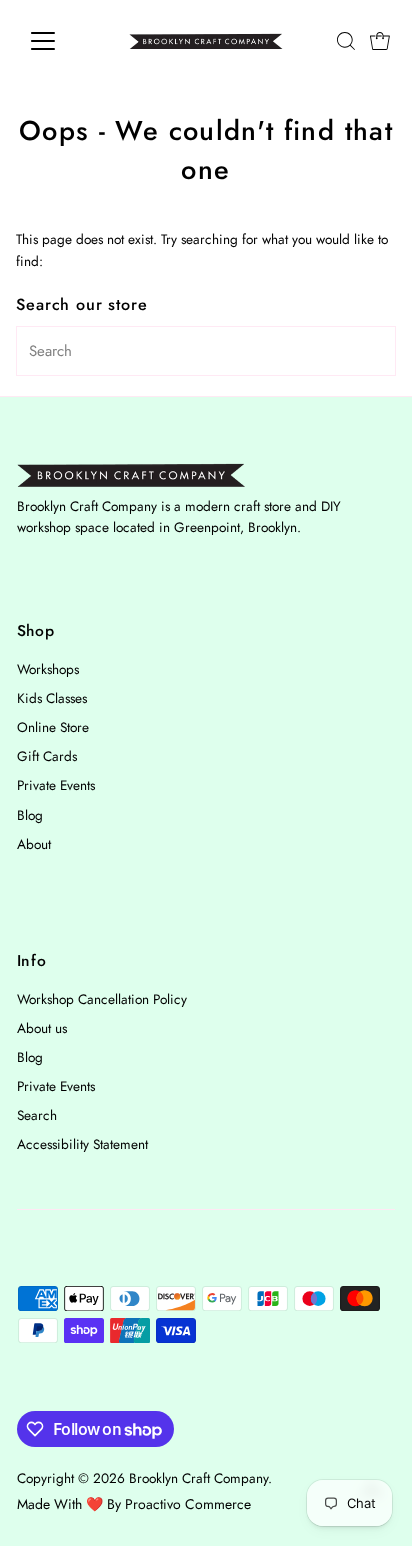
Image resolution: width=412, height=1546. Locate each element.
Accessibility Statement (82, 1144)
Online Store (53, 727)
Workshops (48, 669)
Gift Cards (47, 756)
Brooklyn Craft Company (198, 1478)
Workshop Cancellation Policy (102, 999)
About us (42, 1028)
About (34, 844)
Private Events (56, 785)
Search (37, 1115)
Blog (30, 815)
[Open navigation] (61, 41)
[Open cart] (380, 41)
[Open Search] (346, 41)
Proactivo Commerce (188, 1504)
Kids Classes (52, 698)
